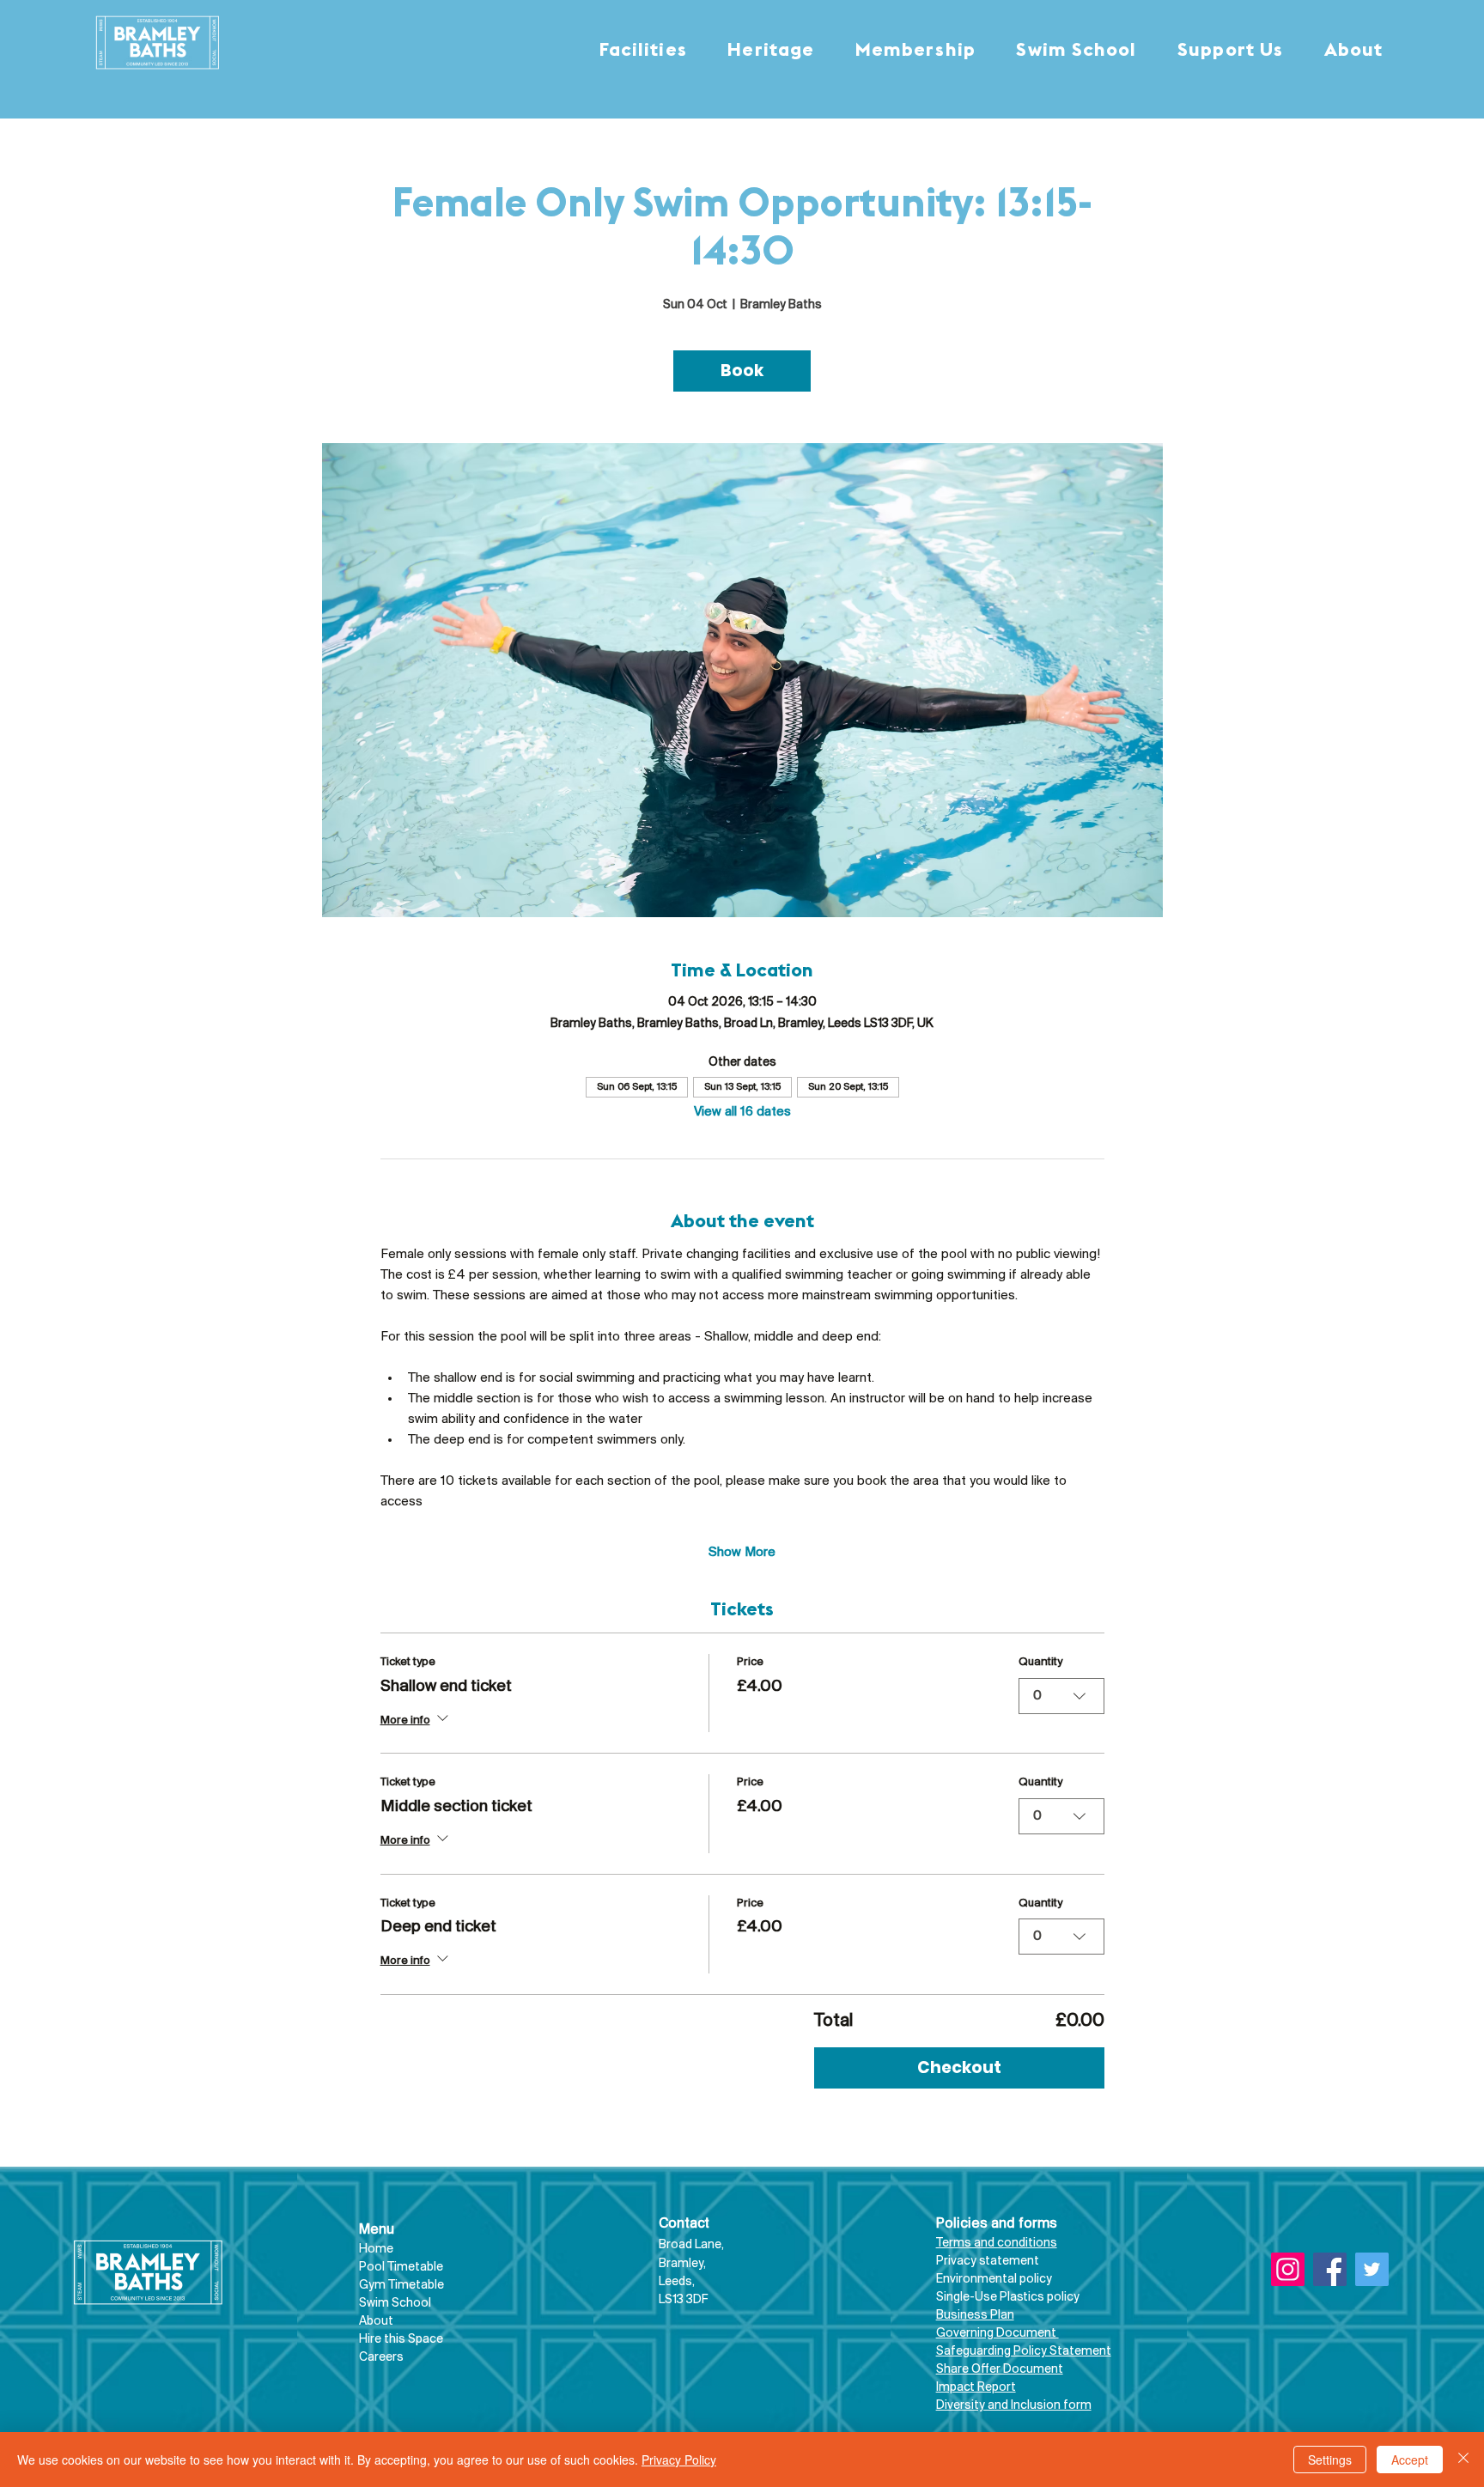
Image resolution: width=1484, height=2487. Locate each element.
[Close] (1463, 2460)
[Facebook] (1330, 2269)
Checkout (959, 2067)
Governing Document (997, 2334)
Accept (1410, 2460)
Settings (1330, 2460)
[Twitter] (1372, 2269)
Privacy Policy (679, 2460)
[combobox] (1061, 1696)
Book (742, 371)
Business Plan (975, 2316)
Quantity (1040, 1662)
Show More (742, 1553)
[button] (643, 51)
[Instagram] (1288, 2269)
